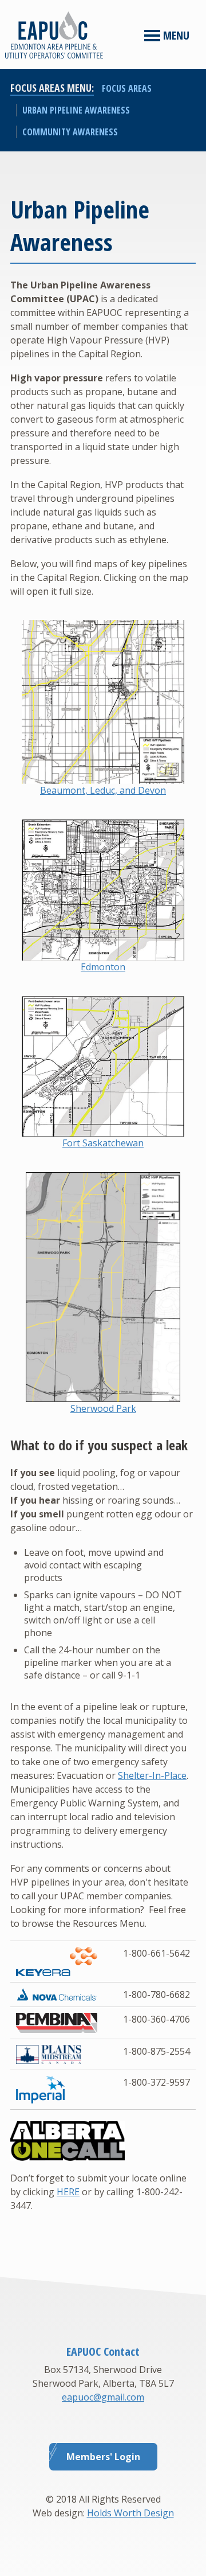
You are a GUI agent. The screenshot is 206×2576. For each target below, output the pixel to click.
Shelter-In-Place (152, 1775)
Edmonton (103, 967)
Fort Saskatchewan (103, 1143)
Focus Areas (127, 88)
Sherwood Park (103, 1408)
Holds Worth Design (130, 2513)
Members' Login (103, 2457)
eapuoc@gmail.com (103, 2397)
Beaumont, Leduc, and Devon (103, 790)
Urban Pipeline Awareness (76, 110)
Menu (175, 35)
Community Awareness (70, 132)
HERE (68, 2192)
